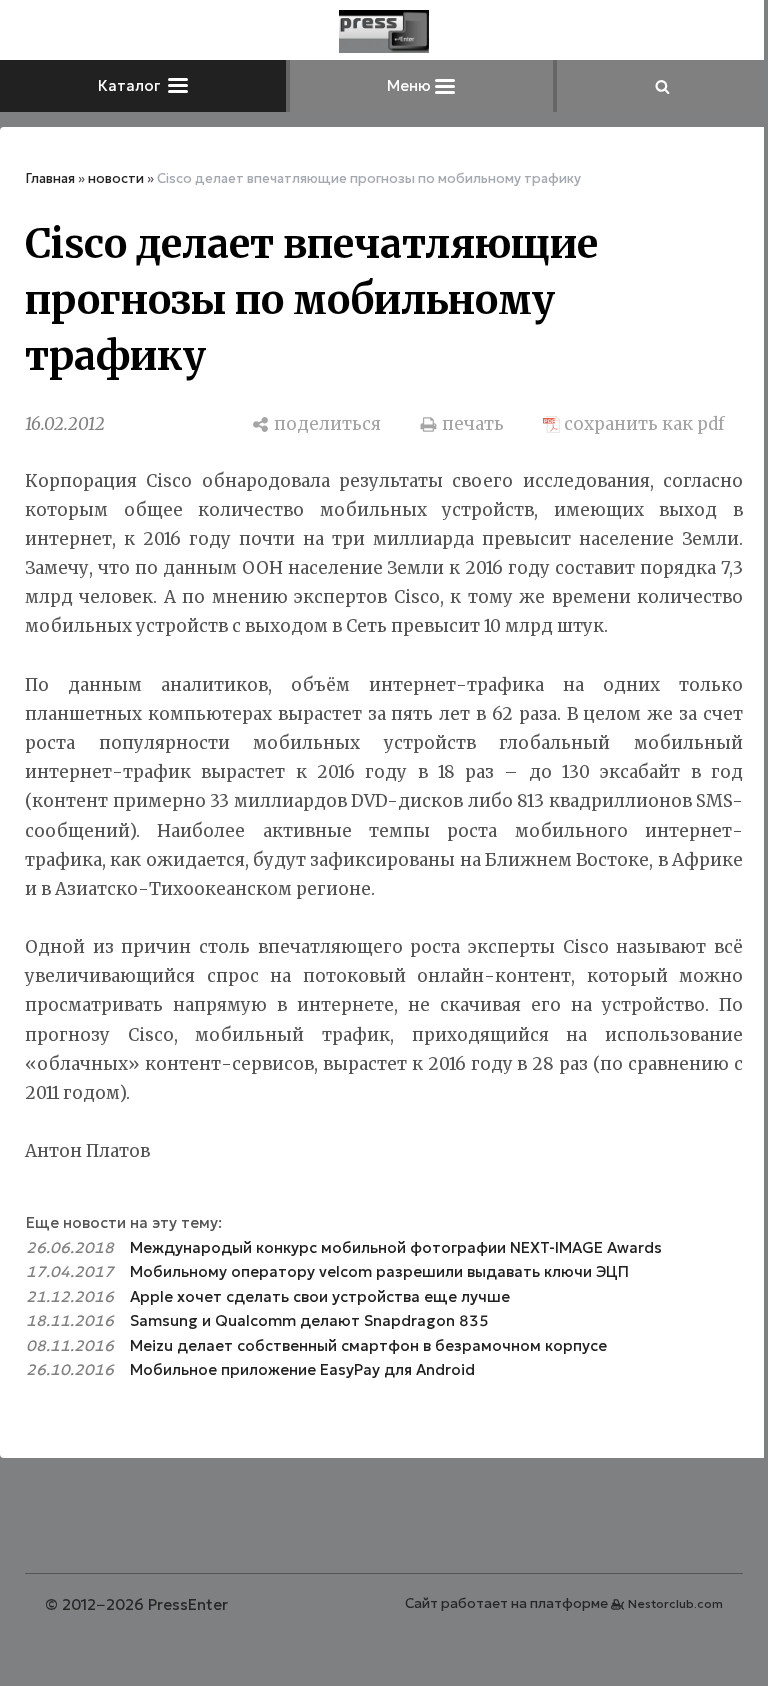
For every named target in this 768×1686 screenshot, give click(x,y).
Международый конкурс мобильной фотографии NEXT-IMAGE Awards (396, 1247)
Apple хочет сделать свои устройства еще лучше (320, 1296)
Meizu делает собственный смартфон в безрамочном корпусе (368, 1345)
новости (116, 178)
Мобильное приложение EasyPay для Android (302, 1369)
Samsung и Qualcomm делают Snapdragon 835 (309, 1320)
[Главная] (384, 31)
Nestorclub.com (675, 1603)
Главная (50, 178)
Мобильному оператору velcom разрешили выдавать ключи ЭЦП (379, 1271)
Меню (411, 85)
